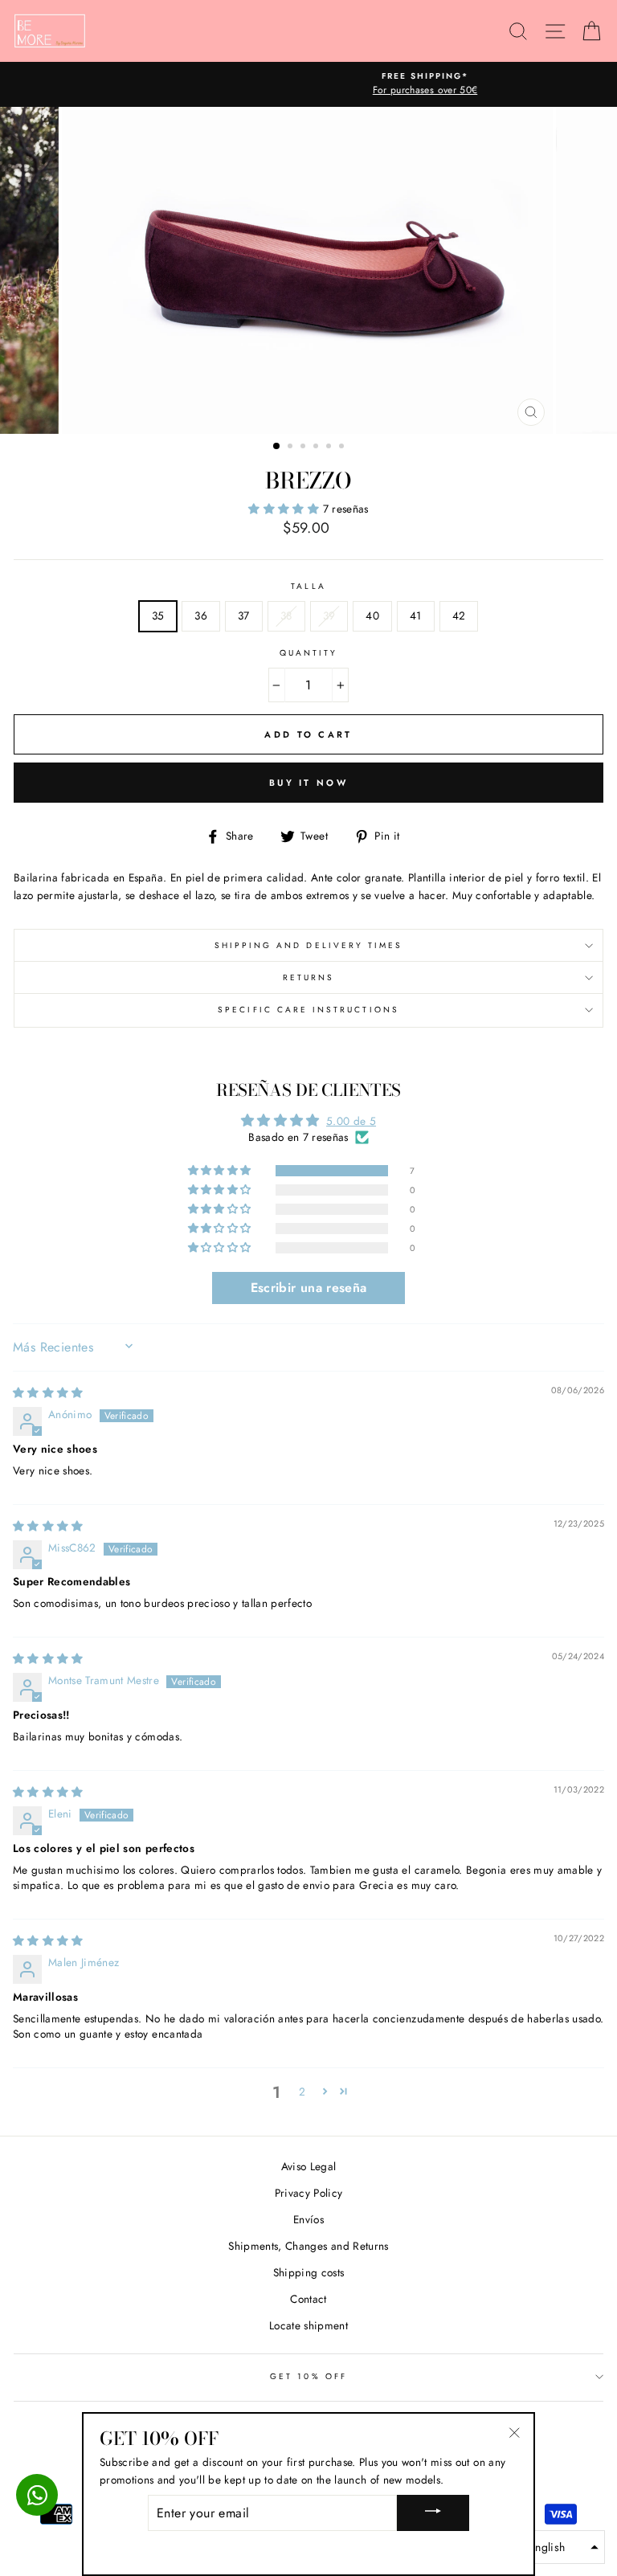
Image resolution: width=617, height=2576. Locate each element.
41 (416, 615)
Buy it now (308, 783)
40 (372, 615)
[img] (48, 1392)
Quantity (308, 653)
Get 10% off (308, 2376)
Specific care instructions (308, 1010)
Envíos (308, 2219)
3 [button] (304, 448)
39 (329, 615)
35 (158, 615)
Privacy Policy (309, 2193)
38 (286, 615)
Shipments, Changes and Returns (308, 2246)
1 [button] (277, 447)
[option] (308, 84)
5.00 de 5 (351, 1121)
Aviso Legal (309, 2166)
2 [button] (292, 448)
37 (244, 615)
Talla (308, 586)
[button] (285, 509)
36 (201, 615)
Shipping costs (309, 2272)
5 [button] (330, 448)
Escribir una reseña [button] (308, 1288)
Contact (308, 2299)
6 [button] (343, 448)
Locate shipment (308, 2325)
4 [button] (317, 448)
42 (459, 615)
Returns (308, 977)
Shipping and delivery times (309, 945)
